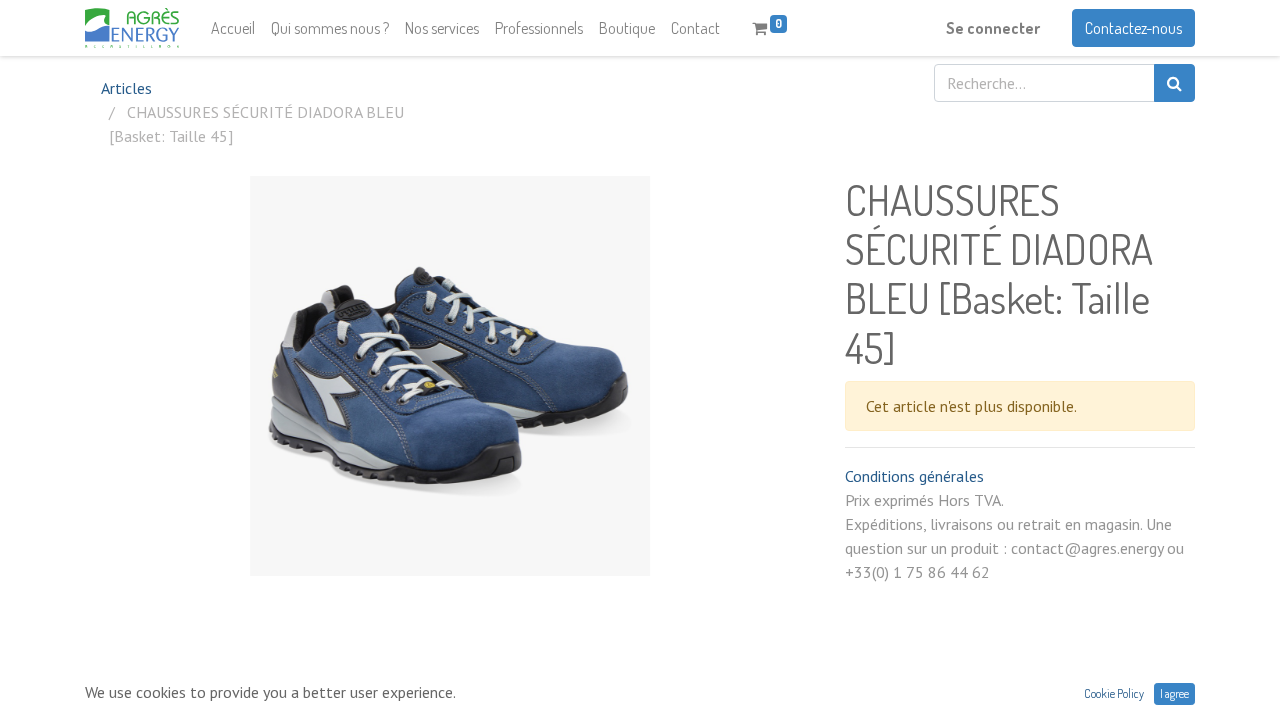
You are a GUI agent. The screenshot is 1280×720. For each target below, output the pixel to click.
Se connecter (993, 28)
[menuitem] (233, 28)
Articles (126, 88)
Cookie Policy (1114, 693)
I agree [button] (1174, 693)
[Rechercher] (1174, 83)
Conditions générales (914, 476)
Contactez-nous (1133, 28)
